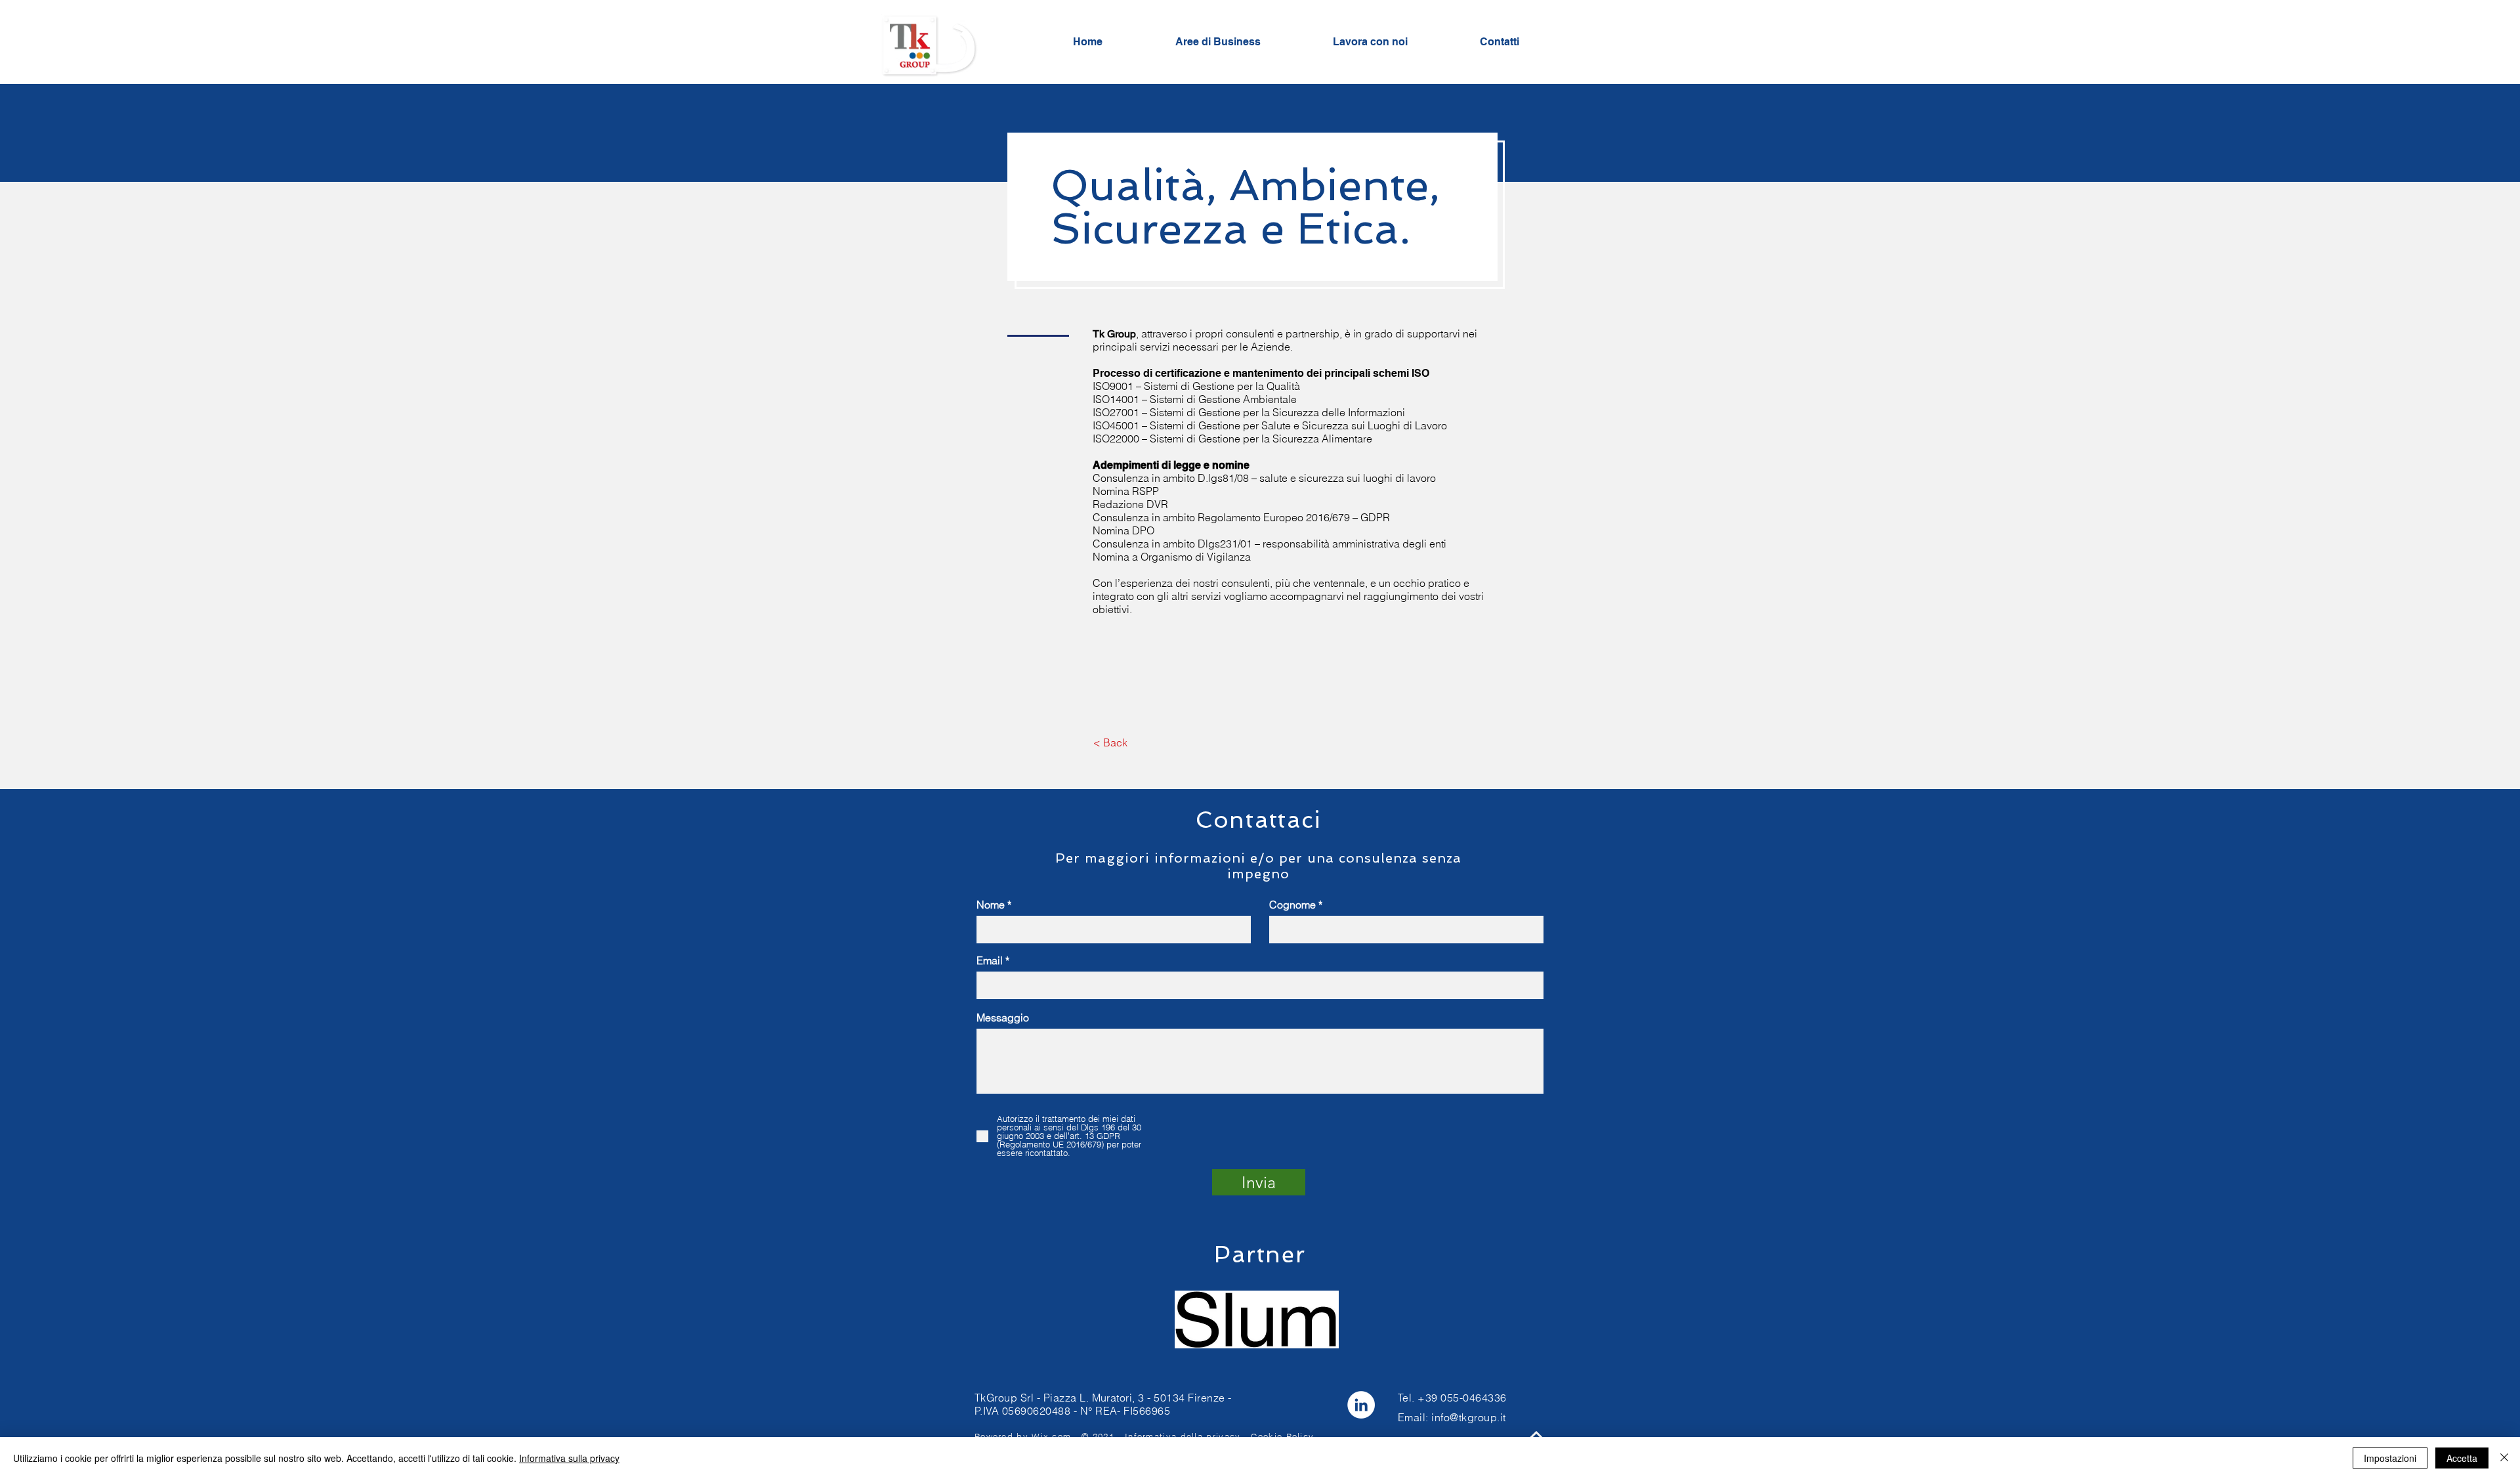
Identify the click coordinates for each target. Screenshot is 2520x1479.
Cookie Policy (1282, 1436)
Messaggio (1003, 1018)
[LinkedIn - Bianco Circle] (1361, 1405)
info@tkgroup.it (1468, 1417)
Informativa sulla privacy (569, 1458)
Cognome (1292, 905)
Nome (991, 905)
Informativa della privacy (1183, 1436)
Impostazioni (2390, 1458)
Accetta (2462, 1458)
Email (990, 960)
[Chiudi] (2504, 1458)
